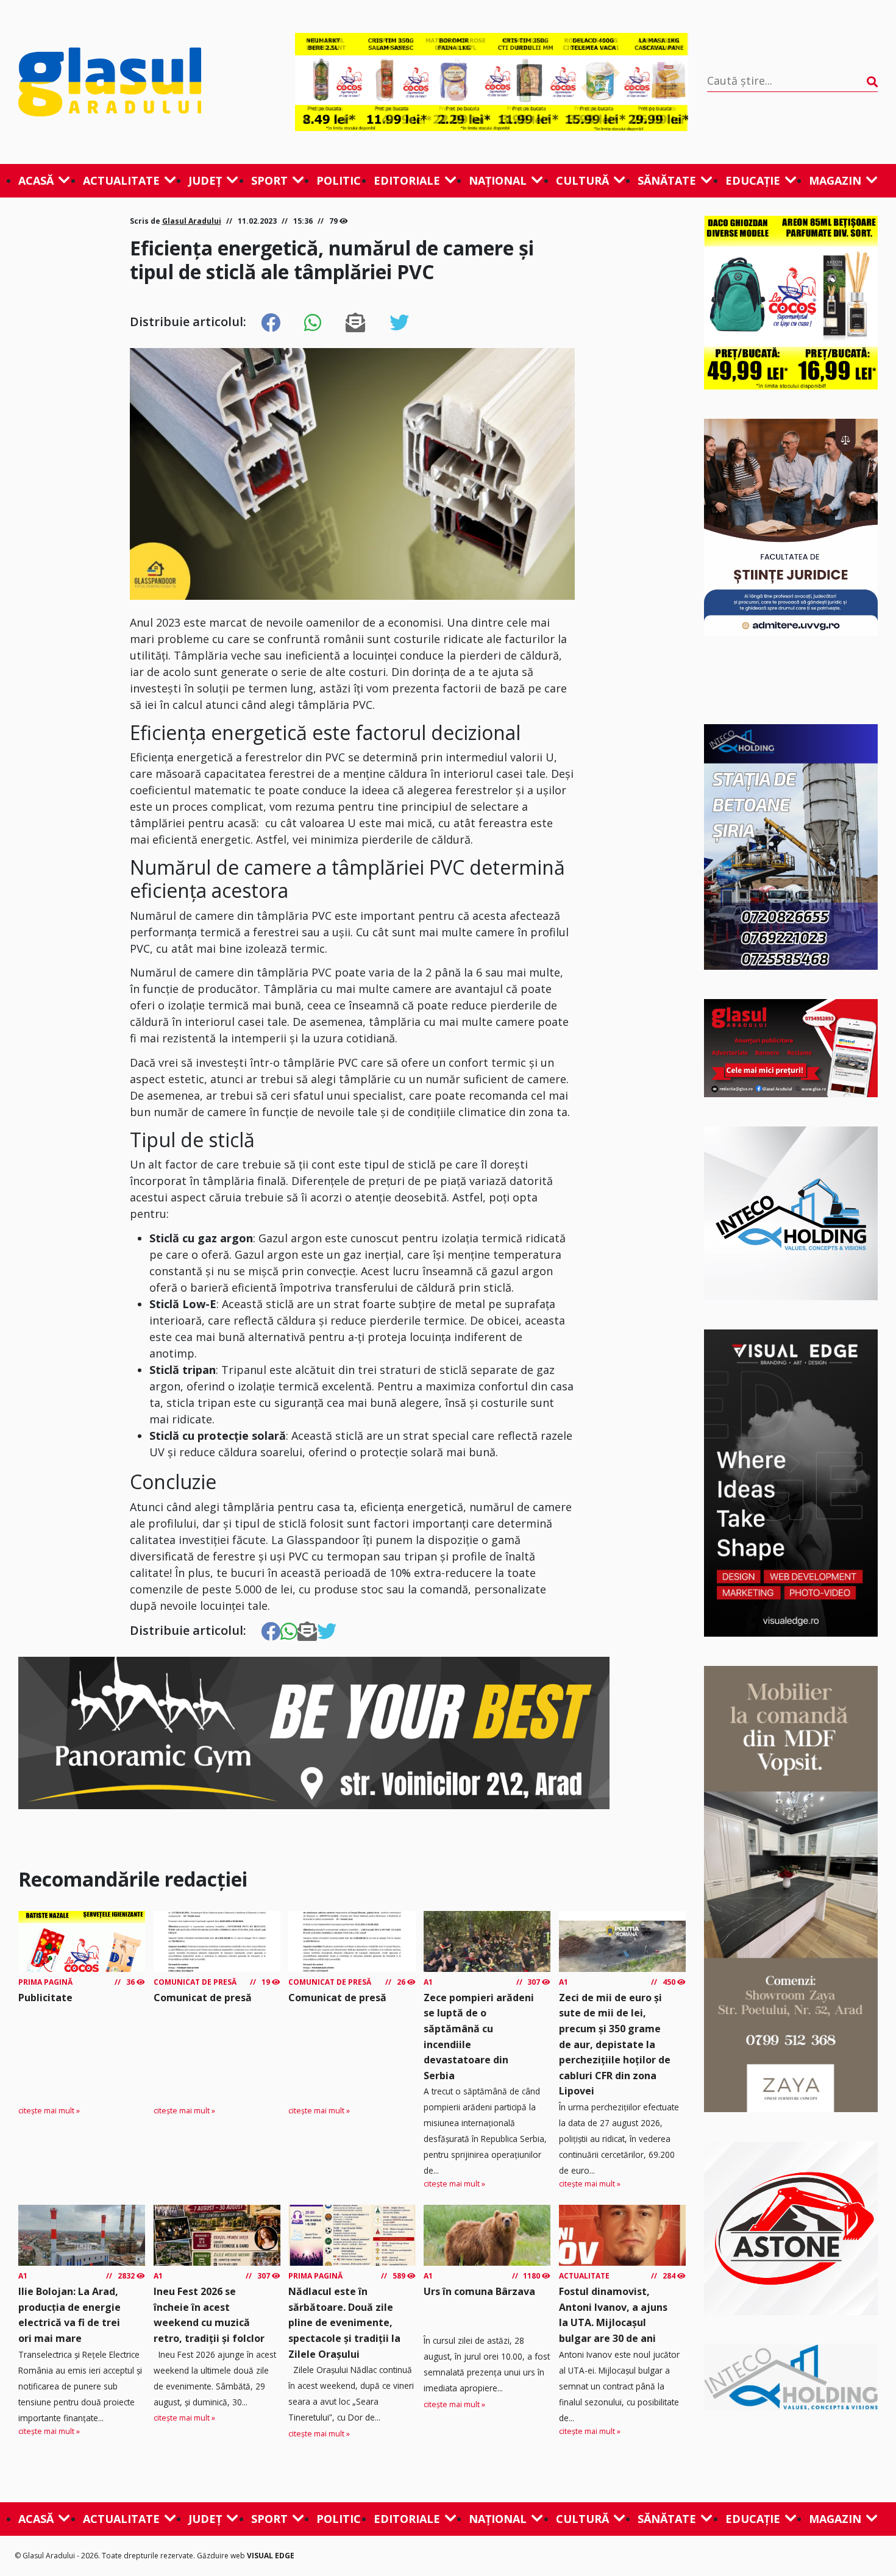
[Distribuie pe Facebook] (271, 323)
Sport (269, 180)
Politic (339, 180)
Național (498, 180)
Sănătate (667, 180)
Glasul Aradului (192, 221)
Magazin (835, 180)
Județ (205, 180)
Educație (753, 180)
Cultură (582, 180)
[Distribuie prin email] (355, 323)
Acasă (36, 180)
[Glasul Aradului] (147, 82)
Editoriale (407, 180)
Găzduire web (222, 2556)
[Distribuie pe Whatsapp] (313, 323)
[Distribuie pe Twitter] (399, 323)
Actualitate (121, 180)
